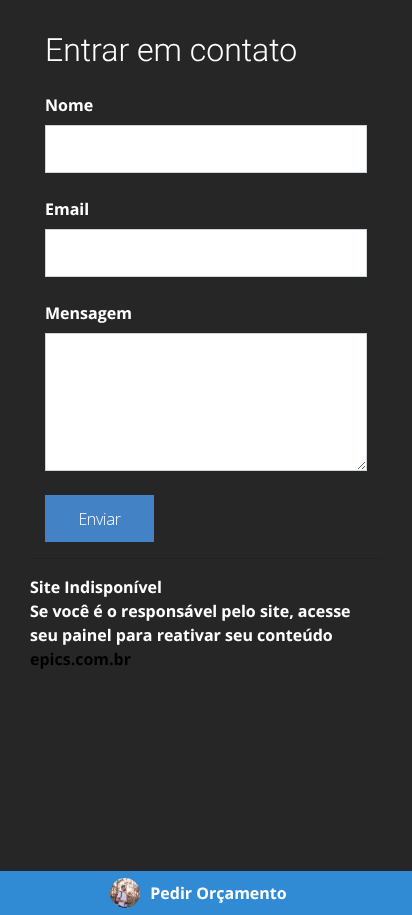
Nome (69, 105)
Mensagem (88, 313)
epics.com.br (80, 659)
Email (67, 209)
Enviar (99, 519)
